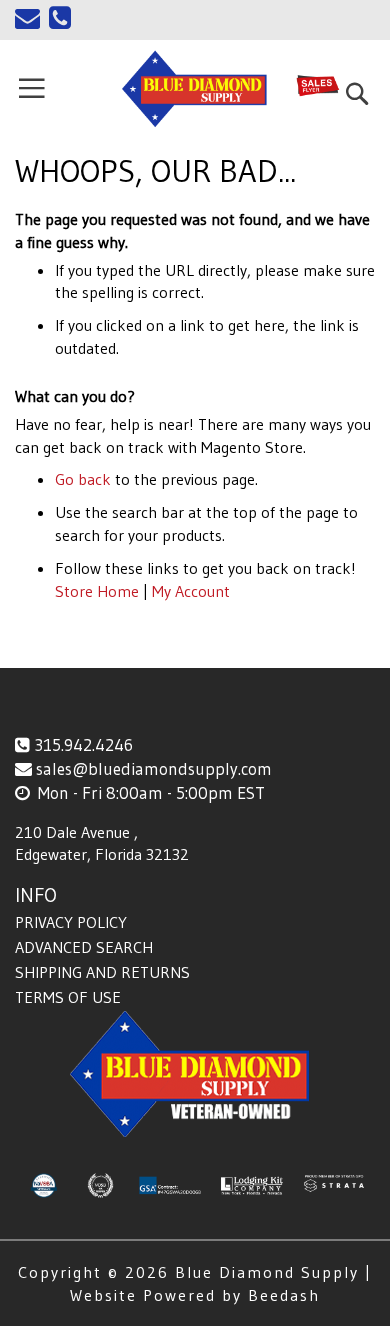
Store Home (97, 591)
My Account (191, 591)
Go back (83, 479)
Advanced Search (84, 947)
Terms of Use (68, 997)
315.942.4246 (83, 744)
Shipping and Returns (102, 972)
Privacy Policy (71, 922)
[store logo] (195, 89)
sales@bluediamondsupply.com (154, 768)
